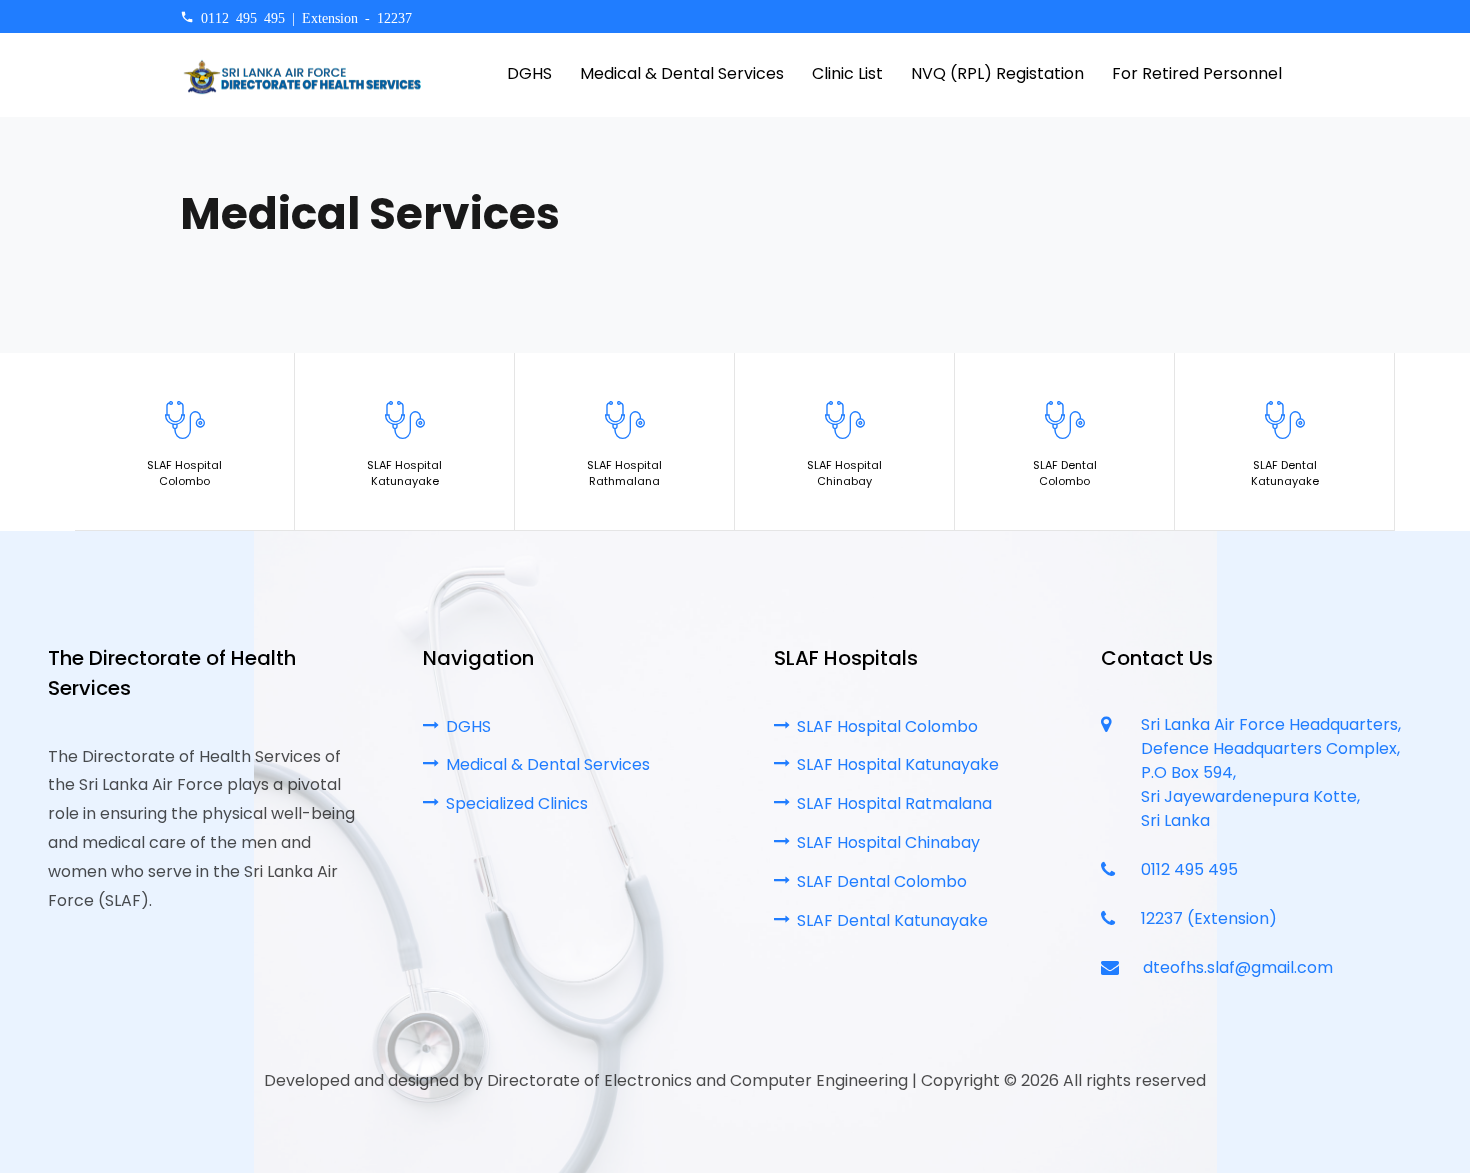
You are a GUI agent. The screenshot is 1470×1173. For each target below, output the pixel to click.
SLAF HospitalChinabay (844, 473)
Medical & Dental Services (548, 764)
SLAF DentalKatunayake (1285, 473)
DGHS (468, 726)
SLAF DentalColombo (1065, 473)
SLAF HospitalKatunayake (404, 473)
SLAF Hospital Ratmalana (894, 803)
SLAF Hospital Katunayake (898, 764)
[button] (1191, 75)
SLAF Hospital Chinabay (888, 842)
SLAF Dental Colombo (882, 881)
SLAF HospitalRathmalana (624, 473)
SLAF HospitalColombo (184, 473)
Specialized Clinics (517, 803)
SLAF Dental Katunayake (892, 920)
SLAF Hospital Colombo (887, 726)
